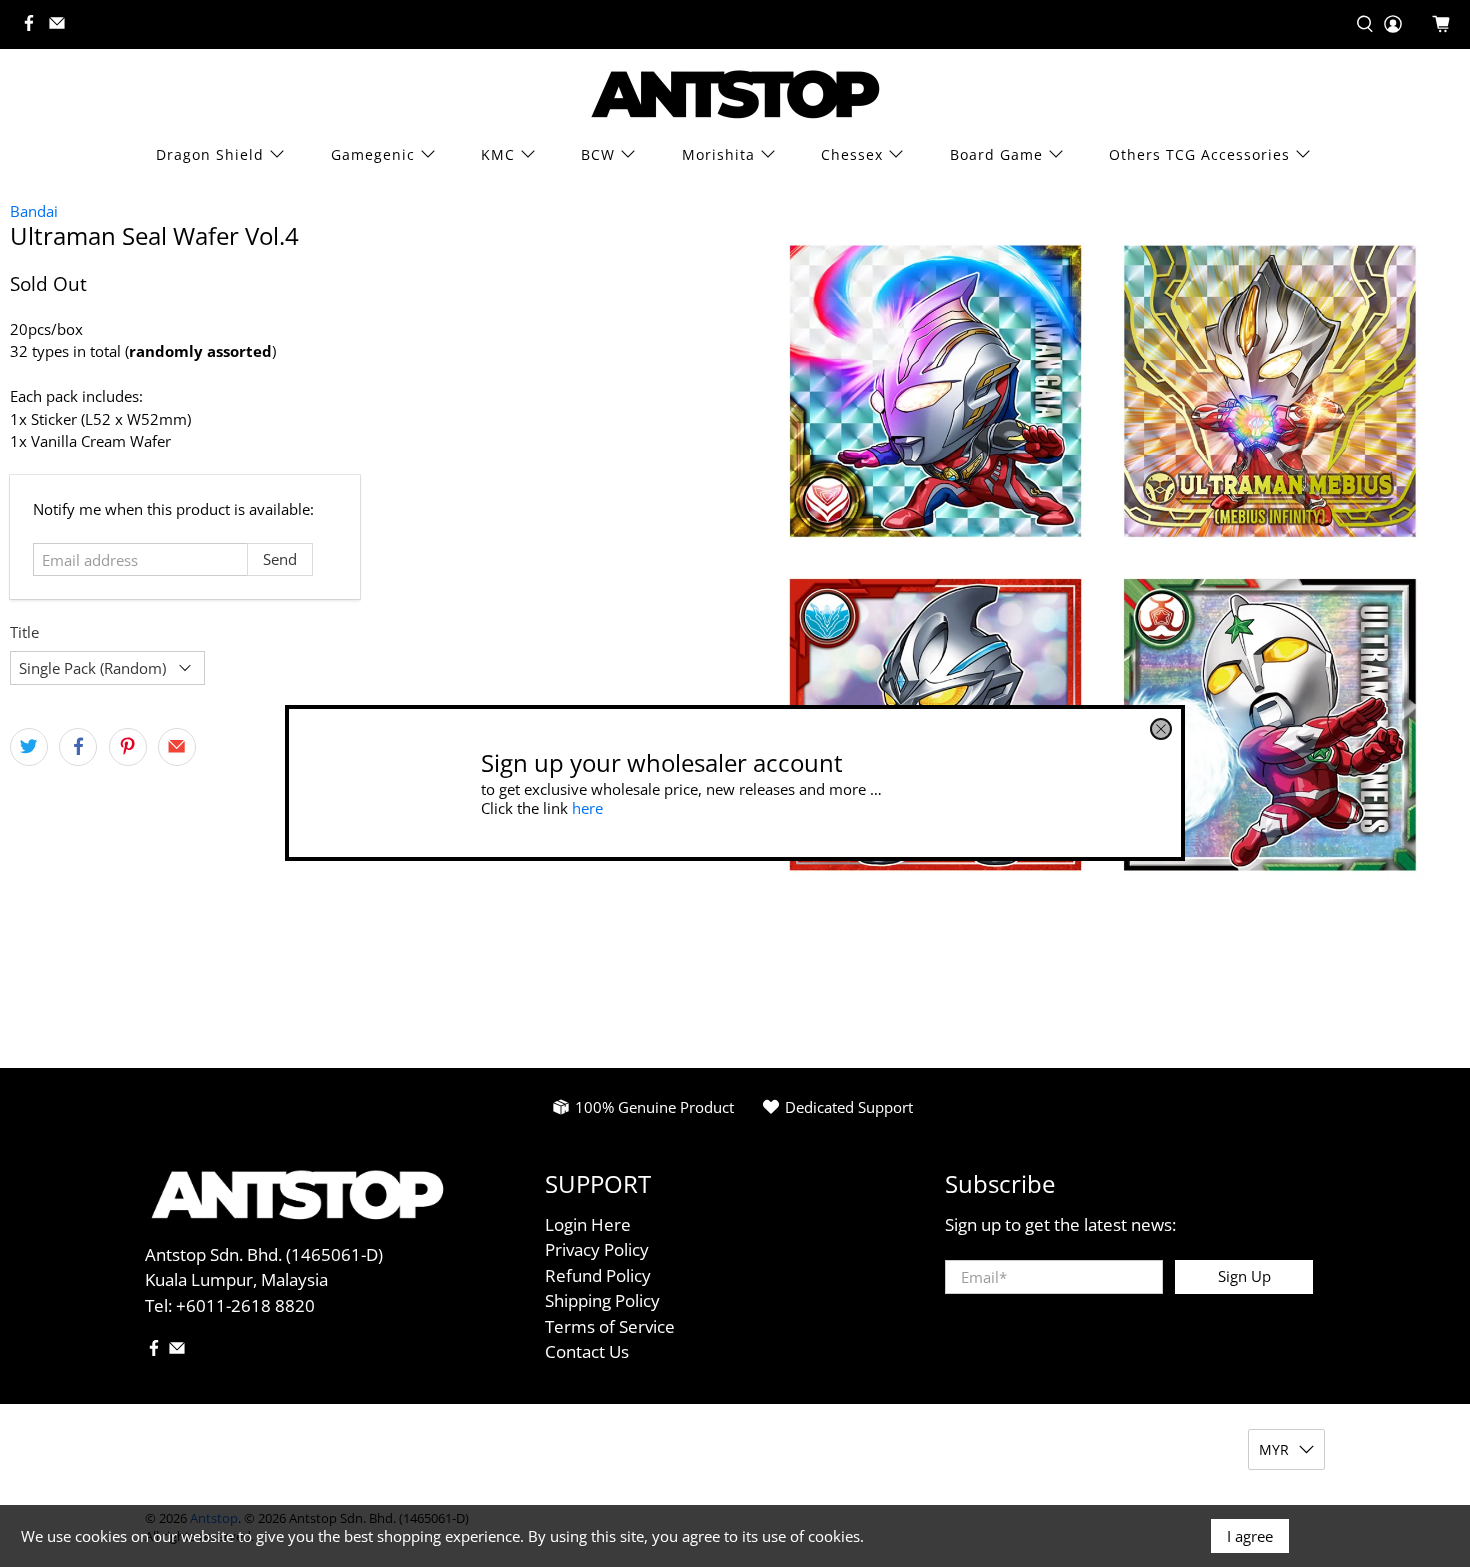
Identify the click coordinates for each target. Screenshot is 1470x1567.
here (587, 808)
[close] (1161, 729)
